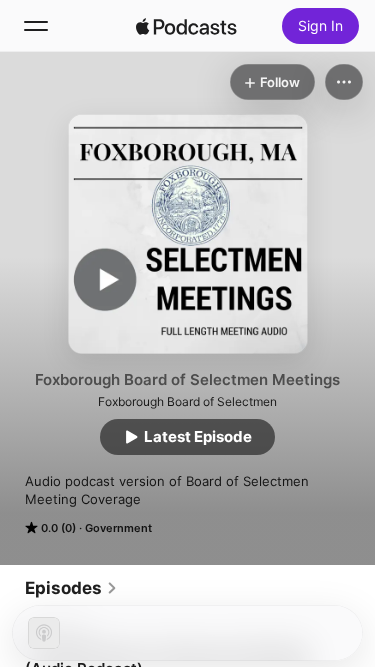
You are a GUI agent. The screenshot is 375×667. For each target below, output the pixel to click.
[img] (187, 26)
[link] (71, 588)
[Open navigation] (36, 26)
